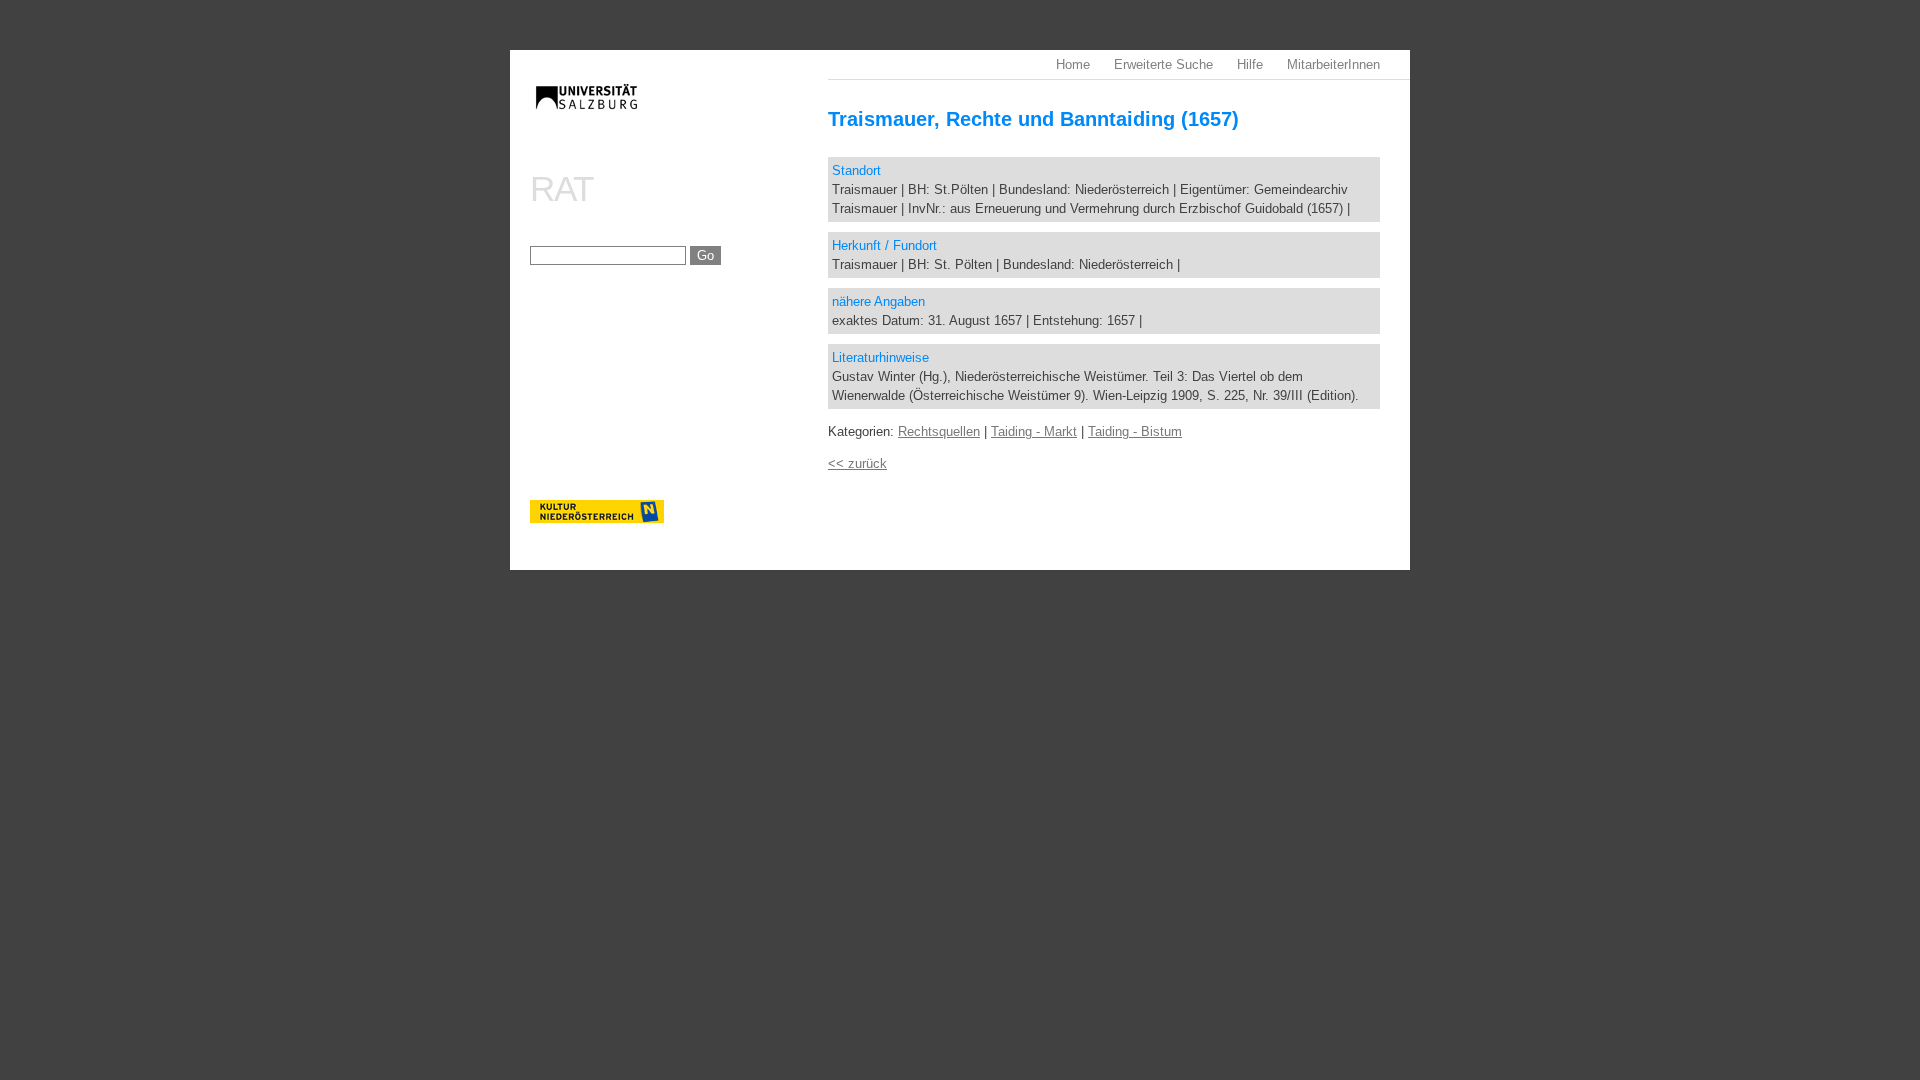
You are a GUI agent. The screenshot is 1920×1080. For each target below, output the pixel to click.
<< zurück (857, 463)
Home (1073, 64)
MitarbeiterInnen (1333, 64)
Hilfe (1250, 64)
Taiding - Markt (1034, 431)
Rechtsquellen (939, 431)
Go (705, 255)
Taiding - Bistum (1135, 431)
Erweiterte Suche (1163, 64)
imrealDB (679, 115)
